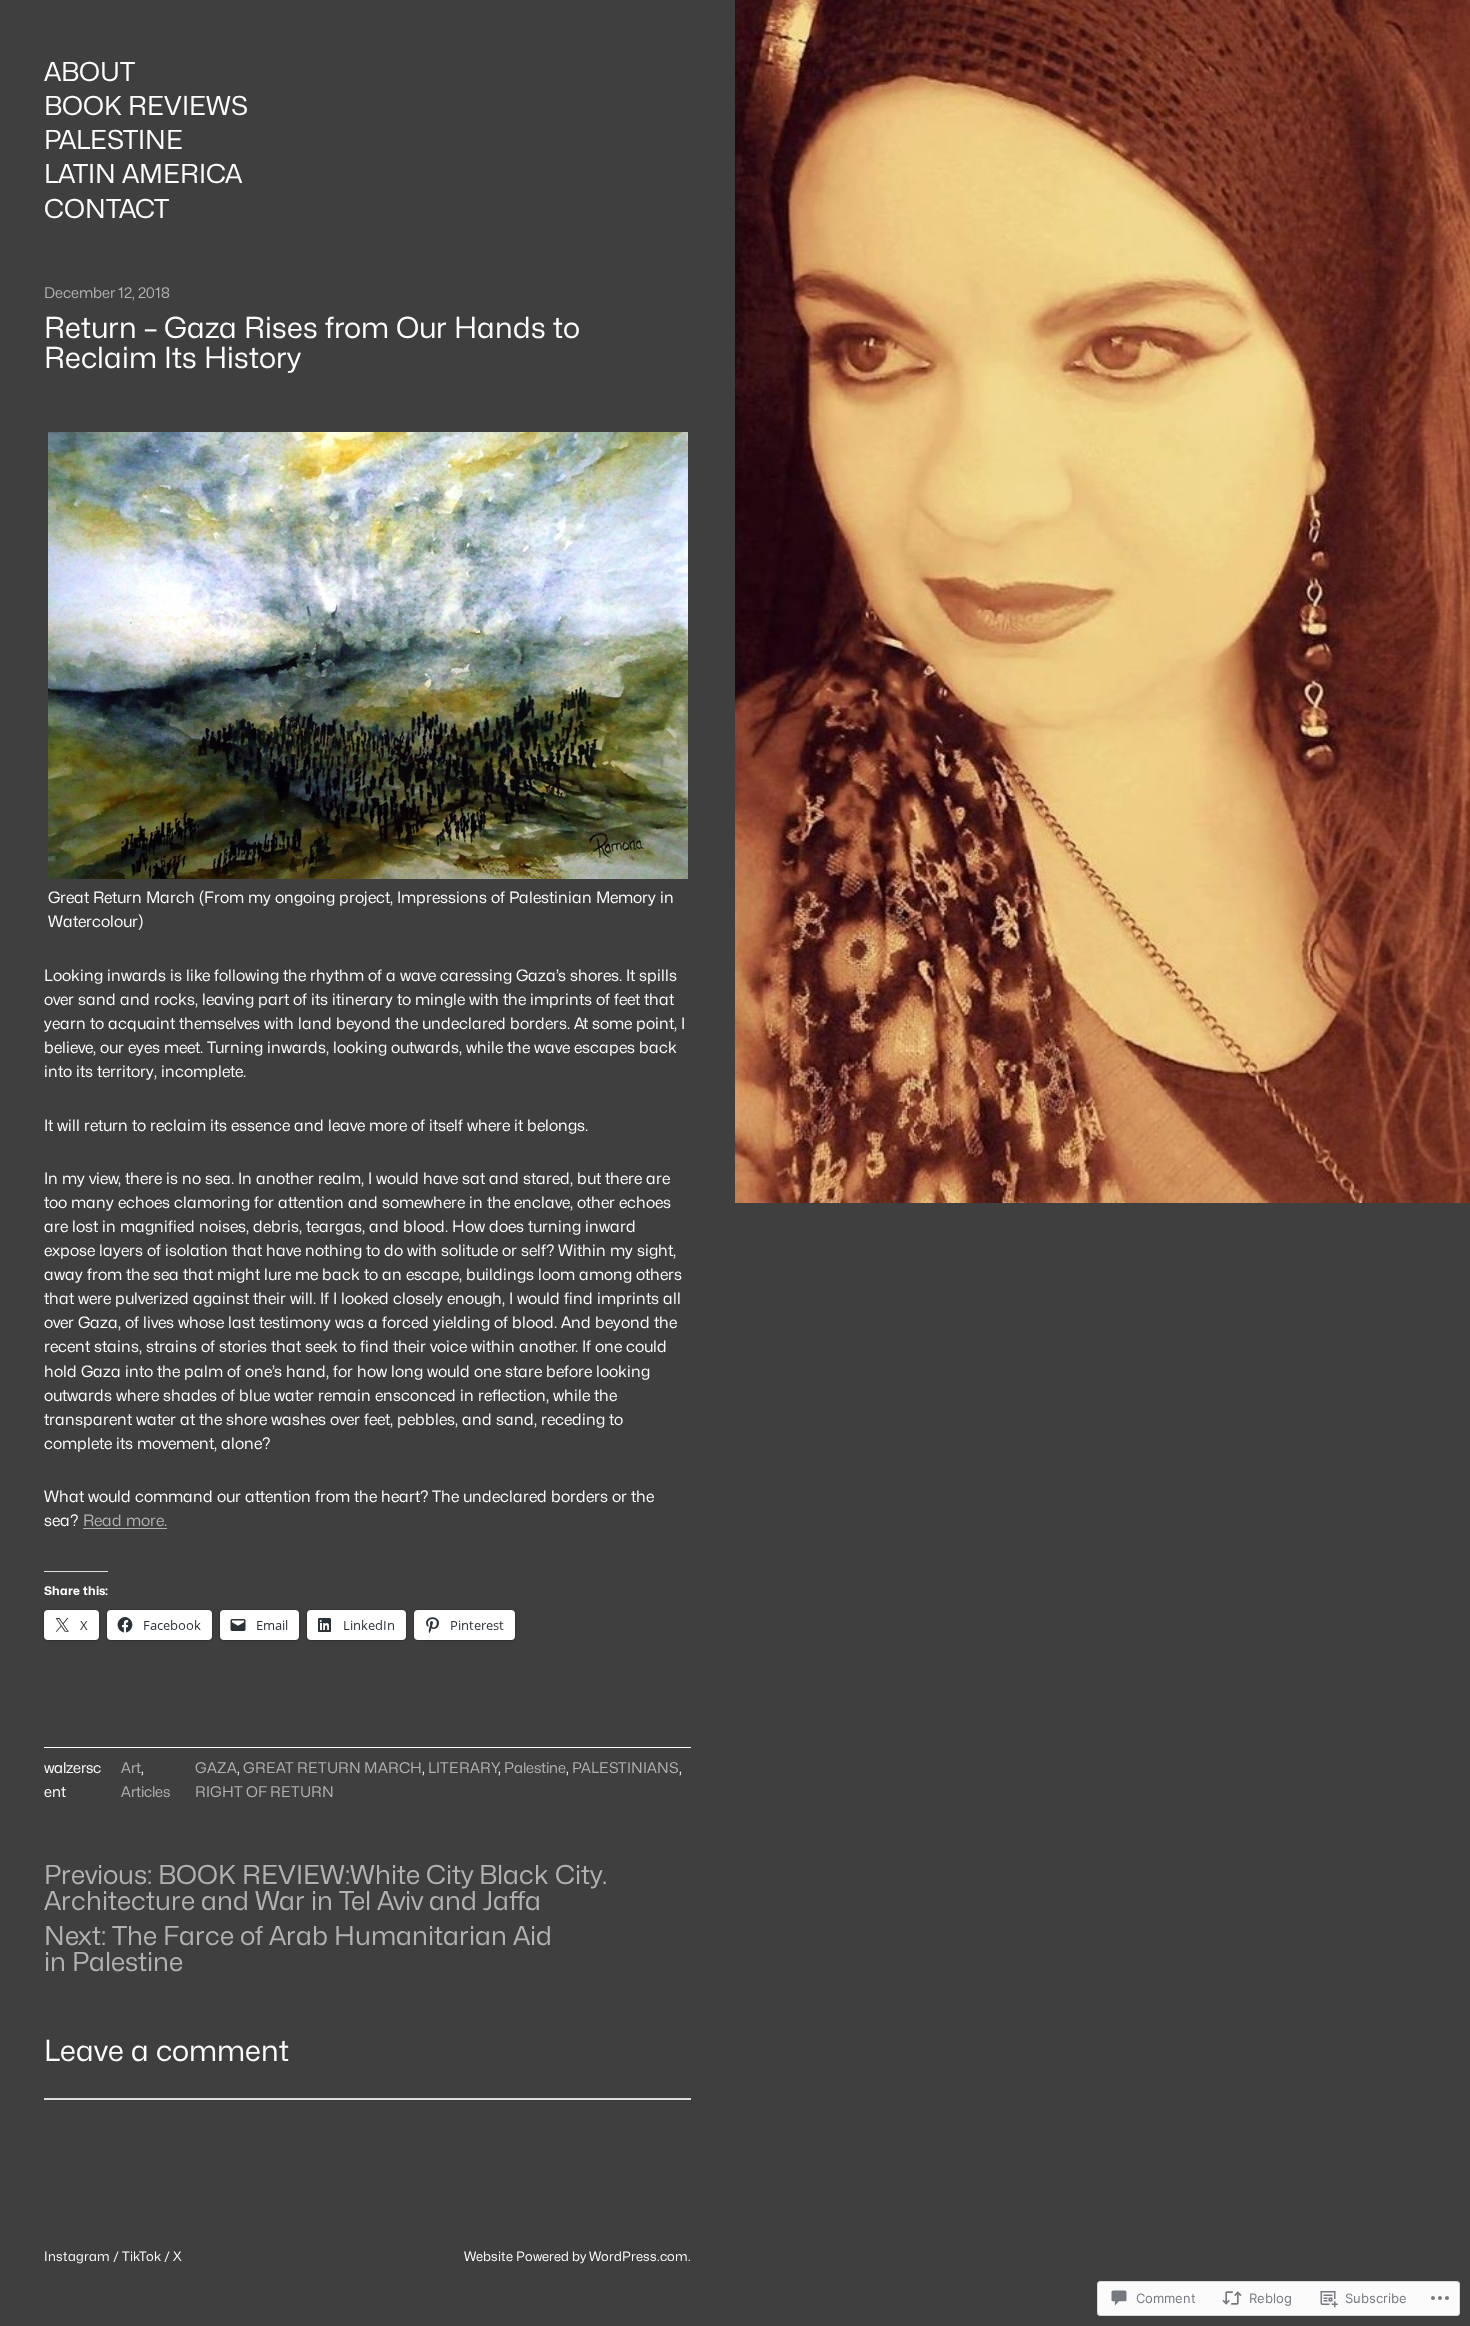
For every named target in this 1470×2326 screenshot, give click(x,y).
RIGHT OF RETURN (264, 1791)
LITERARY (463, 1767)
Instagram (77, 2256)
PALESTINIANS (625, 1767)
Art (131, 1767)
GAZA (216, 1767)
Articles (145, 1791)
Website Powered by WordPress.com (576, 2256)
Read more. (125, 1520)
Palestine (535, 1767)
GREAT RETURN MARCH (332, 1767)
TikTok (141, 2256)
